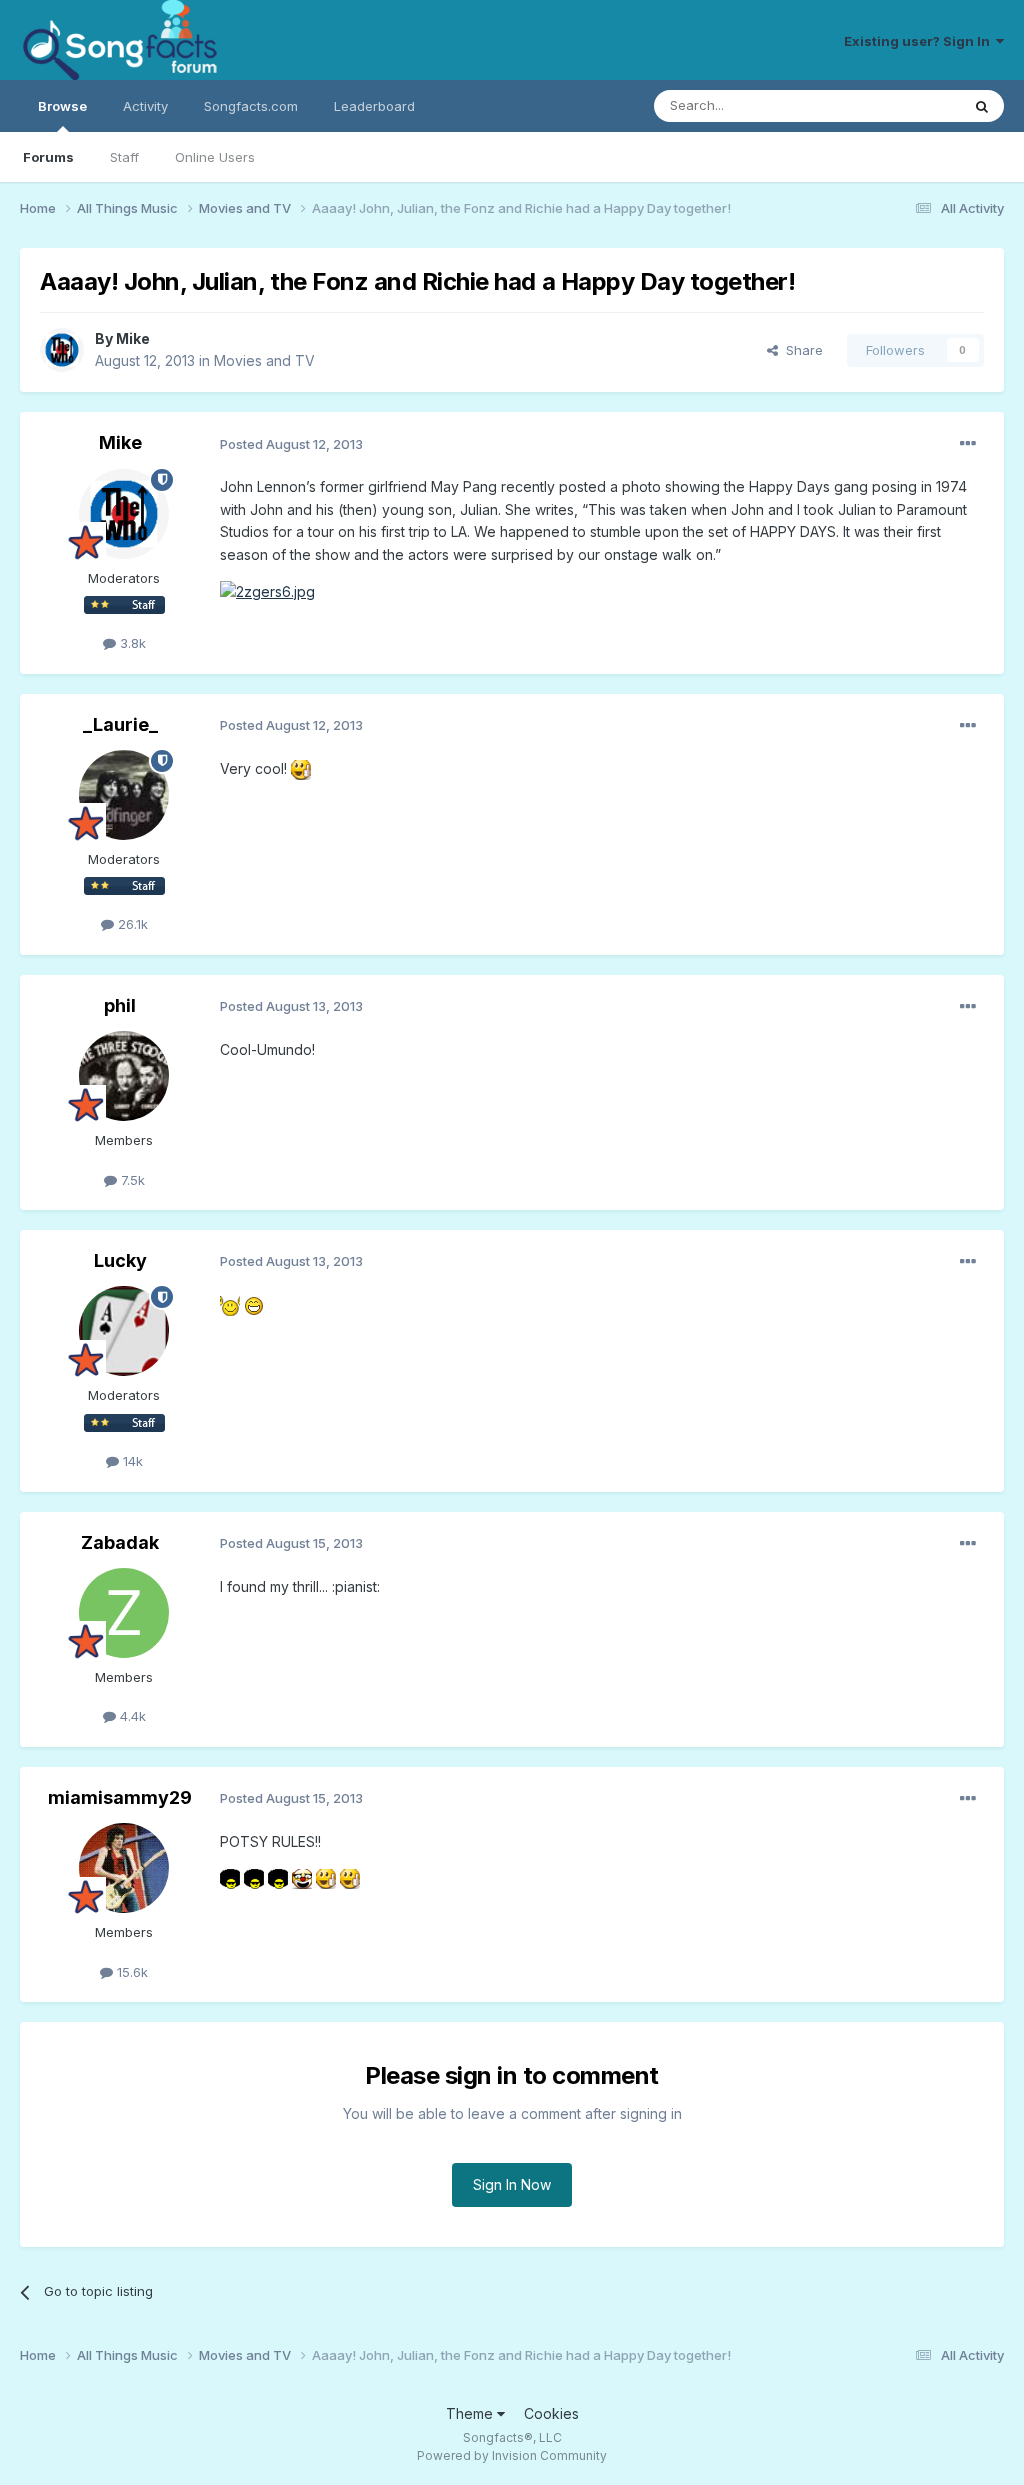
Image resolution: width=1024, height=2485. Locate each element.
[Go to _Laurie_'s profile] (124, 795)
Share (800, 350)
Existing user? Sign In (920, 41)
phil (120, 1005)
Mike (133, 338)
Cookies (551, 2413)
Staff (124, 157)
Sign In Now (512, 2184)
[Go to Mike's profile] (62, 350)
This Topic (901, 105)
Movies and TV (264, 360)
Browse (62, 106)
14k (131, 1461)
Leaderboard (374, 106)
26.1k (131, 924)
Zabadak (120, 1542)
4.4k (131, 1716)
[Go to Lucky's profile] (124, 1331)
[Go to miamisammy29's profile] (124, 1868)
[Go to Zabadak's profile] (124, 1613)
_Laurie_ (120, 724)
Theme (471, 2413)
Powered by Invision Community (512, 2455)
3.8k (131, 643)
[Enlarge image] (267, 590)
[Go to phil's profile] (124, 1076)
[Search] (982, 106)
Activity (145, 106)
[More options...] (968, 444)
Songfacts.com (251, 106)
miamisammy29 (120, 1797)
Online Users (215, 157)
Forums (48, 157)
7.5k (131, 1180)
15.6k (130, 1972)
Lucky (120, 1260)
